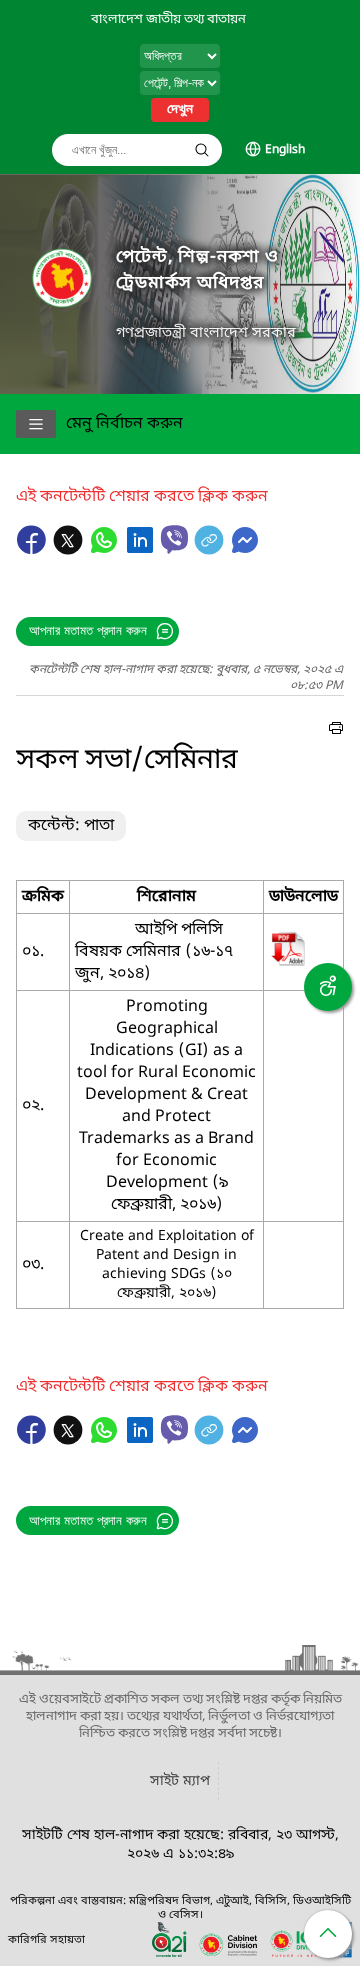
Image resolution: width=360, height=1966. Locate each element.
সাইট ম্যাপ (180, 1781)
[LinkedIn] (142, 550)
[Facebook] (34, 550)
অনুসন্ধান (202, 150)
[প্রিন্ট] (336, 731)
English (285, 150)
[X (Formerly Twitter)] (70, 550)
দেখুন (180, 110)
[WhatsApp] (106, 550)
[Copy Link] (211, 550)
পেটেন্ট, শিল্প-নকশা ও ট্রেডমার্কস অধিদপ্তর (197, 270)
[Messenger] (245, 550)
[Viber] (174, 539)
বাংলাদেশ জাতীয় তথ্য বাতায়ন (168, 19)
